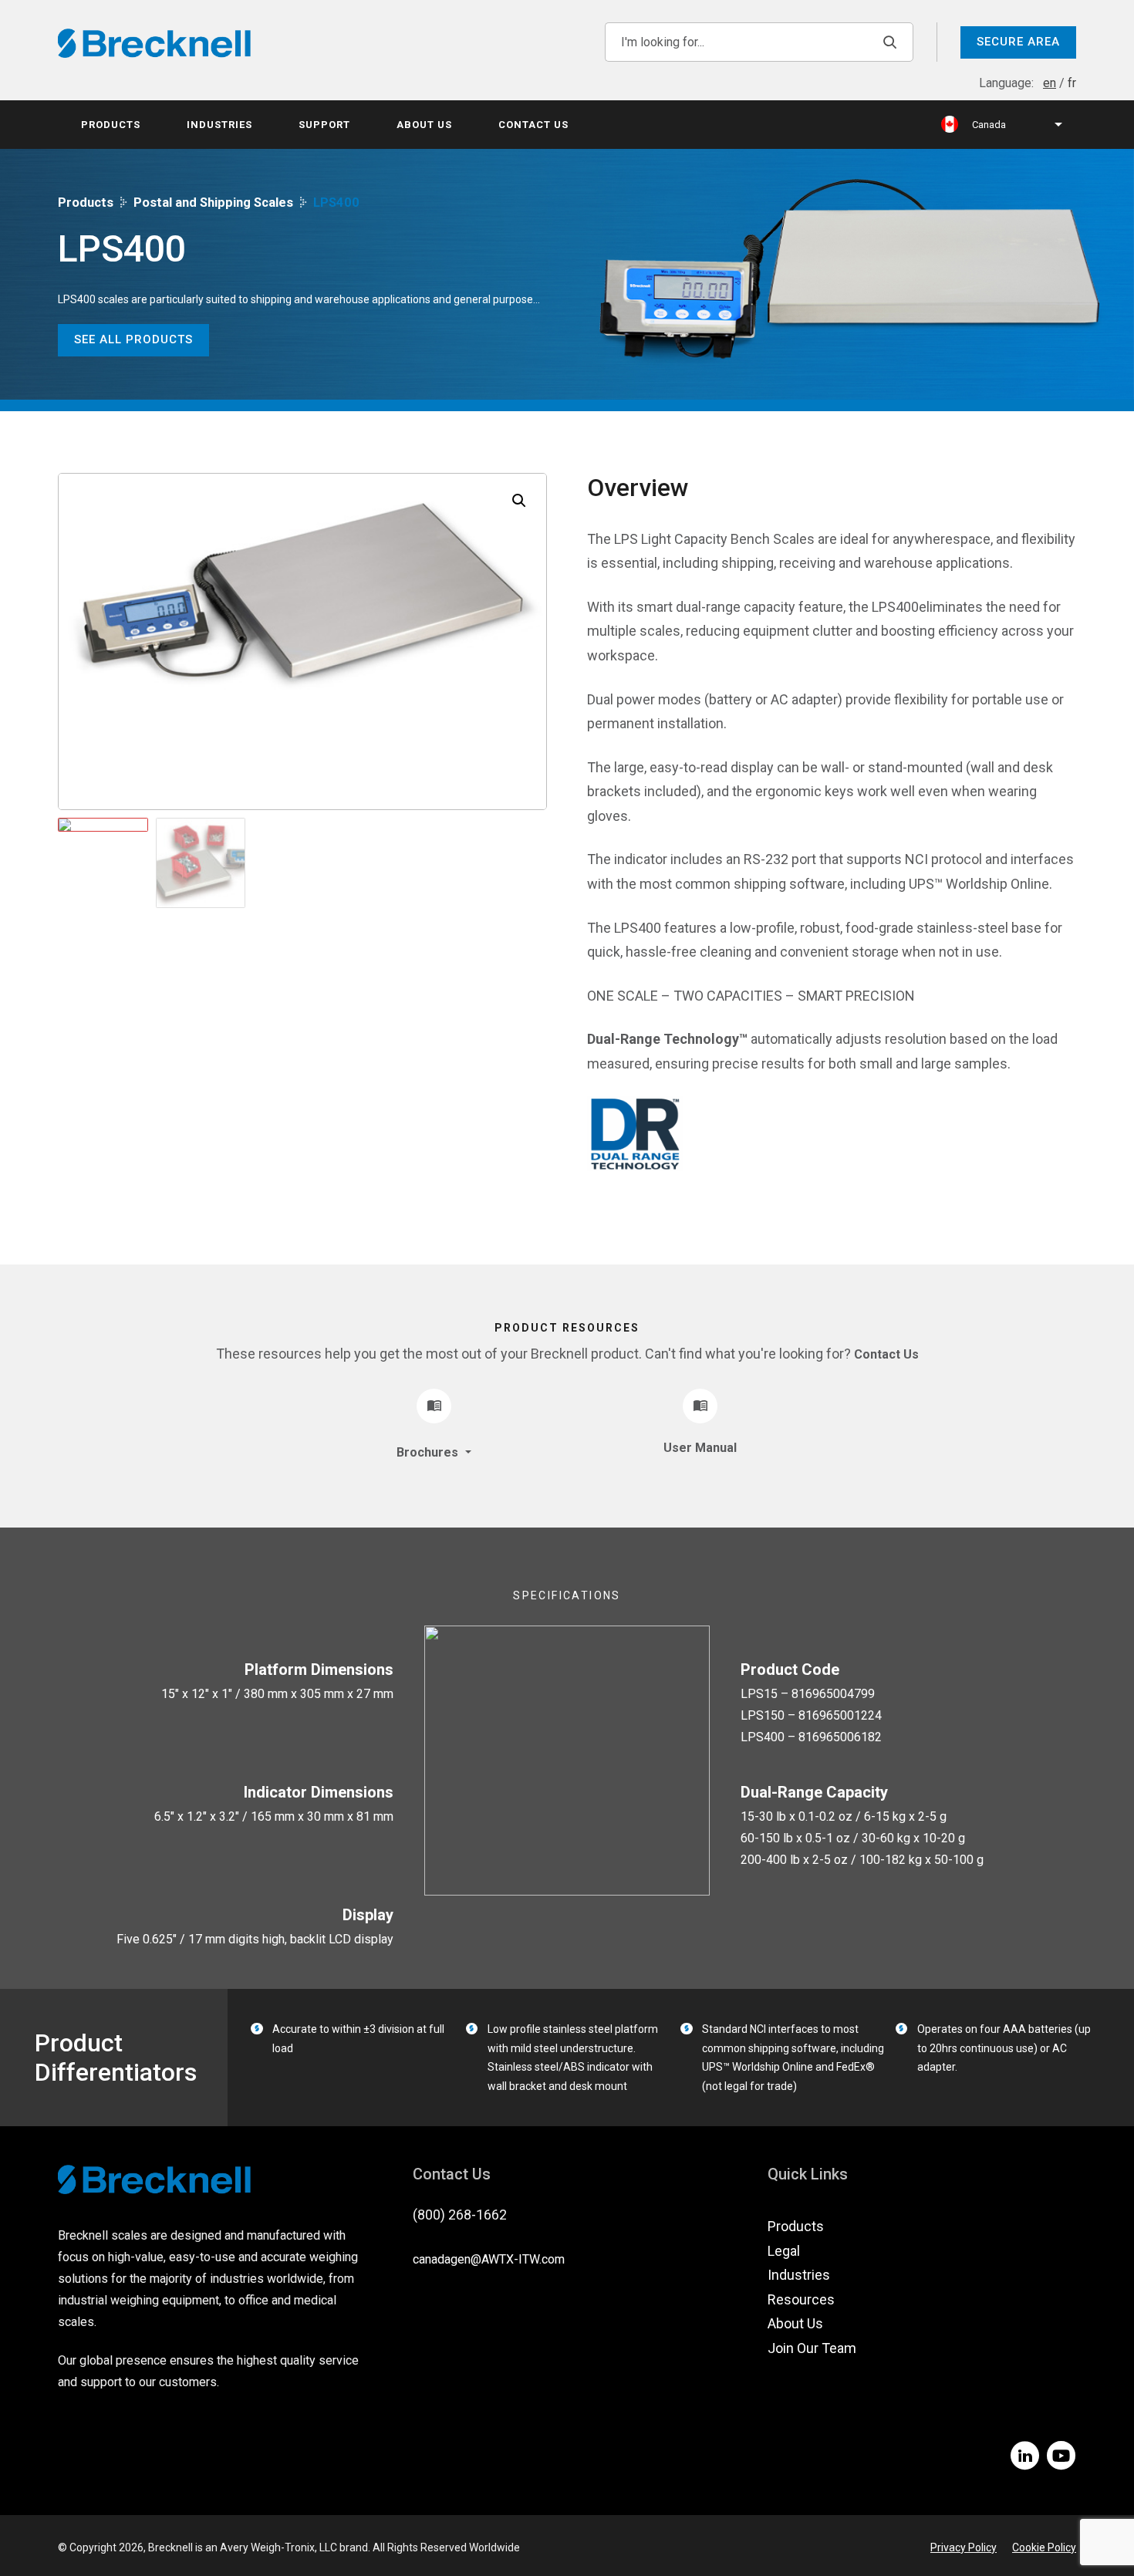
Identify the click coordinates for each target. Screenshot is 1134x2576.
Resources (801, 2299)
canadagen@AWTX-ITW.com (489, 2259)
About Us (424, 125)
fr (1072, 83)
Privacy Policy (964, 2547)
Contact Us (533, 125)
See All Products (133, 339)
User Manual (700, 1448)
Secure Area (1018, 42)
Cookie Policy (1044, 2547)
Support (324, 125)
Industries (219, 125)
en (1050, 83)
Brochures (429, 1452)
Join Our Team (812, 2348)
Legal (784, 2251)
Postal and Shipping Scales (213, 203)
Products (111, 125)
